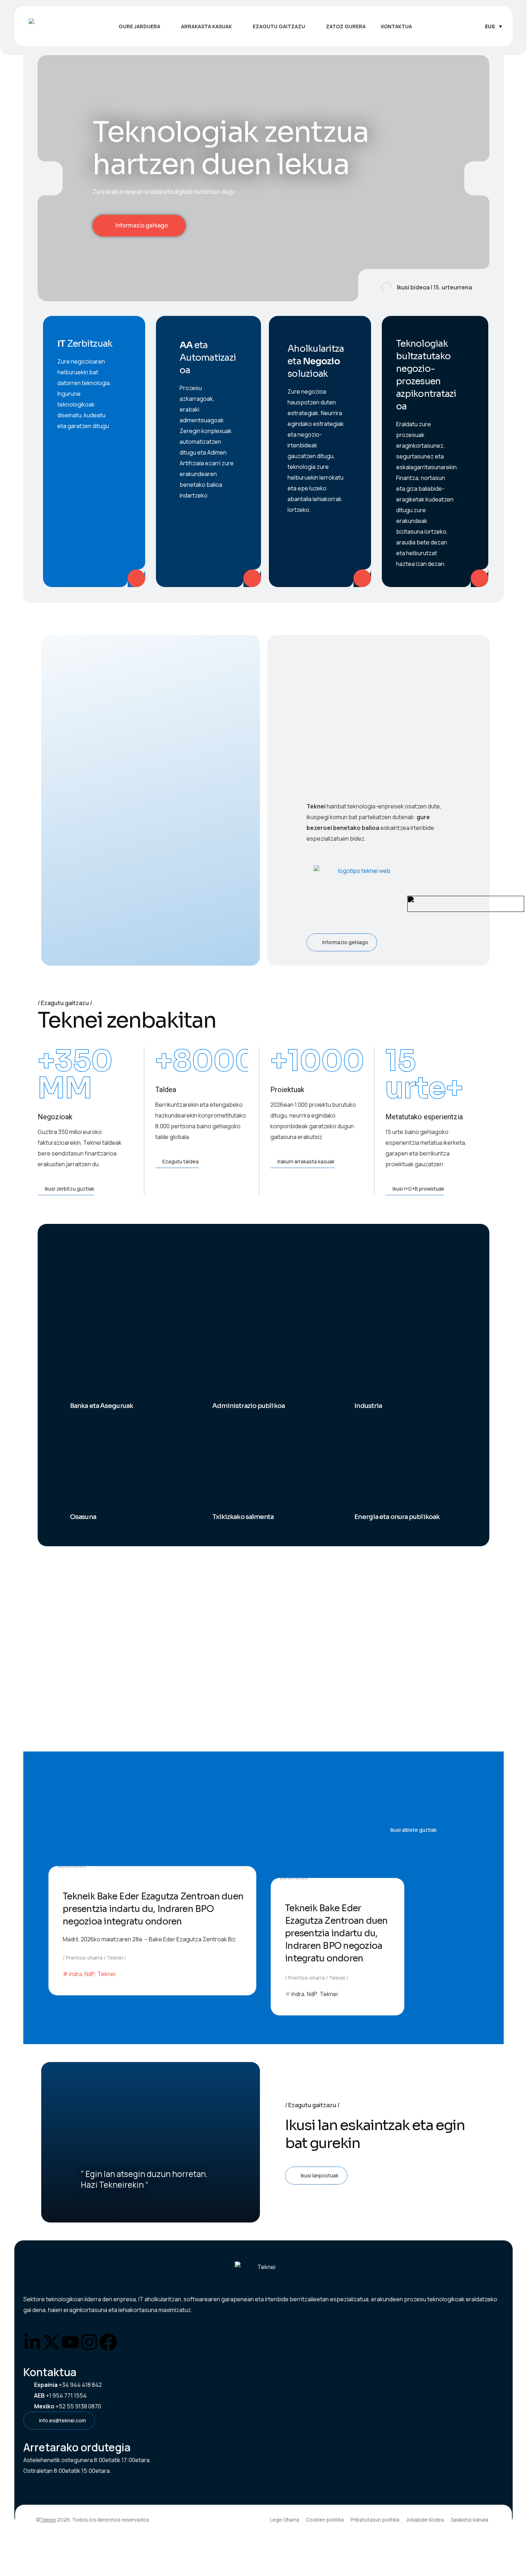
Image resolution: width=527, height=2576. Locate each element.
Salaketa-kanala (469, 2520)
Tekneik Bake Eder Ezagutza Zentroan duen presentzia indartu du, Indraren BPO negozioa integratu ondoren (153, 1909)
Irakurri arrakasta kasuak (306, 1161)
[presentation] (50, 178)
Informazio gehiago (138, 225)
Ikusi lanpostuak (320, 2175)
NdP (90, 1974)
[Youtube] (70, 2342)
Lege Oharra (284, 2520)
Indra (76, 1974)
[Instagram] (89, 2342)
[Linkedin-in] (32, 2342)
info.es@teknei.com (63, 2420)
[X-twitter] (51, 2342)
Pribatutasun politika (375, 2520)
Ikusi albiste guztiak (414, 1830)
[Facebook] (108, 2342)
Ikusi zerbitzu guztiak (70, 1189)
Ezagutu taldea (181, 1161)
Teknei (115, 1958)
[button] (424, 285)
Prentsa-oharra (84, 1958)
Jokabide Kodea (425, 2520)
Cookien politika (325, 2520)
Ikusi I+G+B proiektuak (418, 1189)
